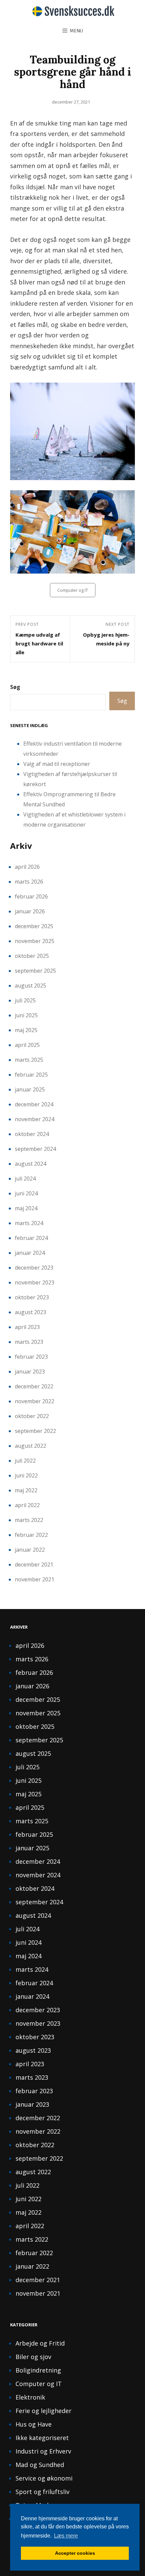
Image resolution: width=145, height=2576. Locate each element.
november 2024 (35, 1119)
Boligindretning (38, 2370)
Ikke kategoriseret (42, 2438)
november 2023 (35, 1282)
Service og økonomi (44, 2478)
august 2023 (31, 1312)
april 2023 (27, 1327)
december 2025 (34, 926)
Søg (15, 687)
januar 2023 (30, 1372)
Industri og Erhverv (43, 2451)
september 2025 (35, 971)
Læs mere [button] (66, 2536)
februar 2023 (31, 1357)
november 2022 (35, 1401)
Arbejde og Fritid (40, 2343)
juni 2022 (26, 1475)
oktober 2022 (32, 1416)
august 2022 (31, 1446)
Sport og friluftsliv (42, 2492)
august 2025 (31, 986)
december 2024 (34, 1104)
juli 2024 (25, 1179)
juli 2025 (25, 1000)
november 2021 (35, 1579)
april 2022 (27, 1505)
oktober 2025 (32, 956)
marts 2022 (29, 1520)
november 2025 (35, 941)
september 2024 (35, 1149)
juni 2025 (26, 1015)
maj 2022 (26, 1490)
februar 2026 (31, 896)
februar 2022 (31, 1535)
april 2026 (27, 867)
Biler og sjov (33, 2357)
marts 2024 (29, 1223)
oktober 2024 (32, 1134)
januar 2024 (30, 1253)
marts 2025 (29, 1060)
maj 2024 (26, 1208)
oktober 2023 (32, 1297)
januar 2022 (30, 1550)
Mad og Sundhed (40, 2465)
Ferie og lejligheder (43, 2411)
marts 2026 (29, 882)
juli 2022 (25, 1461)
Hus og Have (34, 2424)
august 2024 (31, 1164)
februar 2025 (31, 1075)
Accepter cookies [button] (75, 2553)
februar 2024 (31, 1238)
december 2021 (34, 1564)
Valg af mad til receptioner (57, 764)
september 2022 (35, 1431)
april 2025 (27, 1045)
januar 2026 (30, 911)
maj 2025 (26, 1030)
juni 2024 (26, 1193)
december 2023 (34, 1268)
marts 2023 (29, 1342)
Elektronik (30, 2397)
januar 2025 (30, 1089)
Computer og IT (73, 590)
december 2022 (34, 1386)
